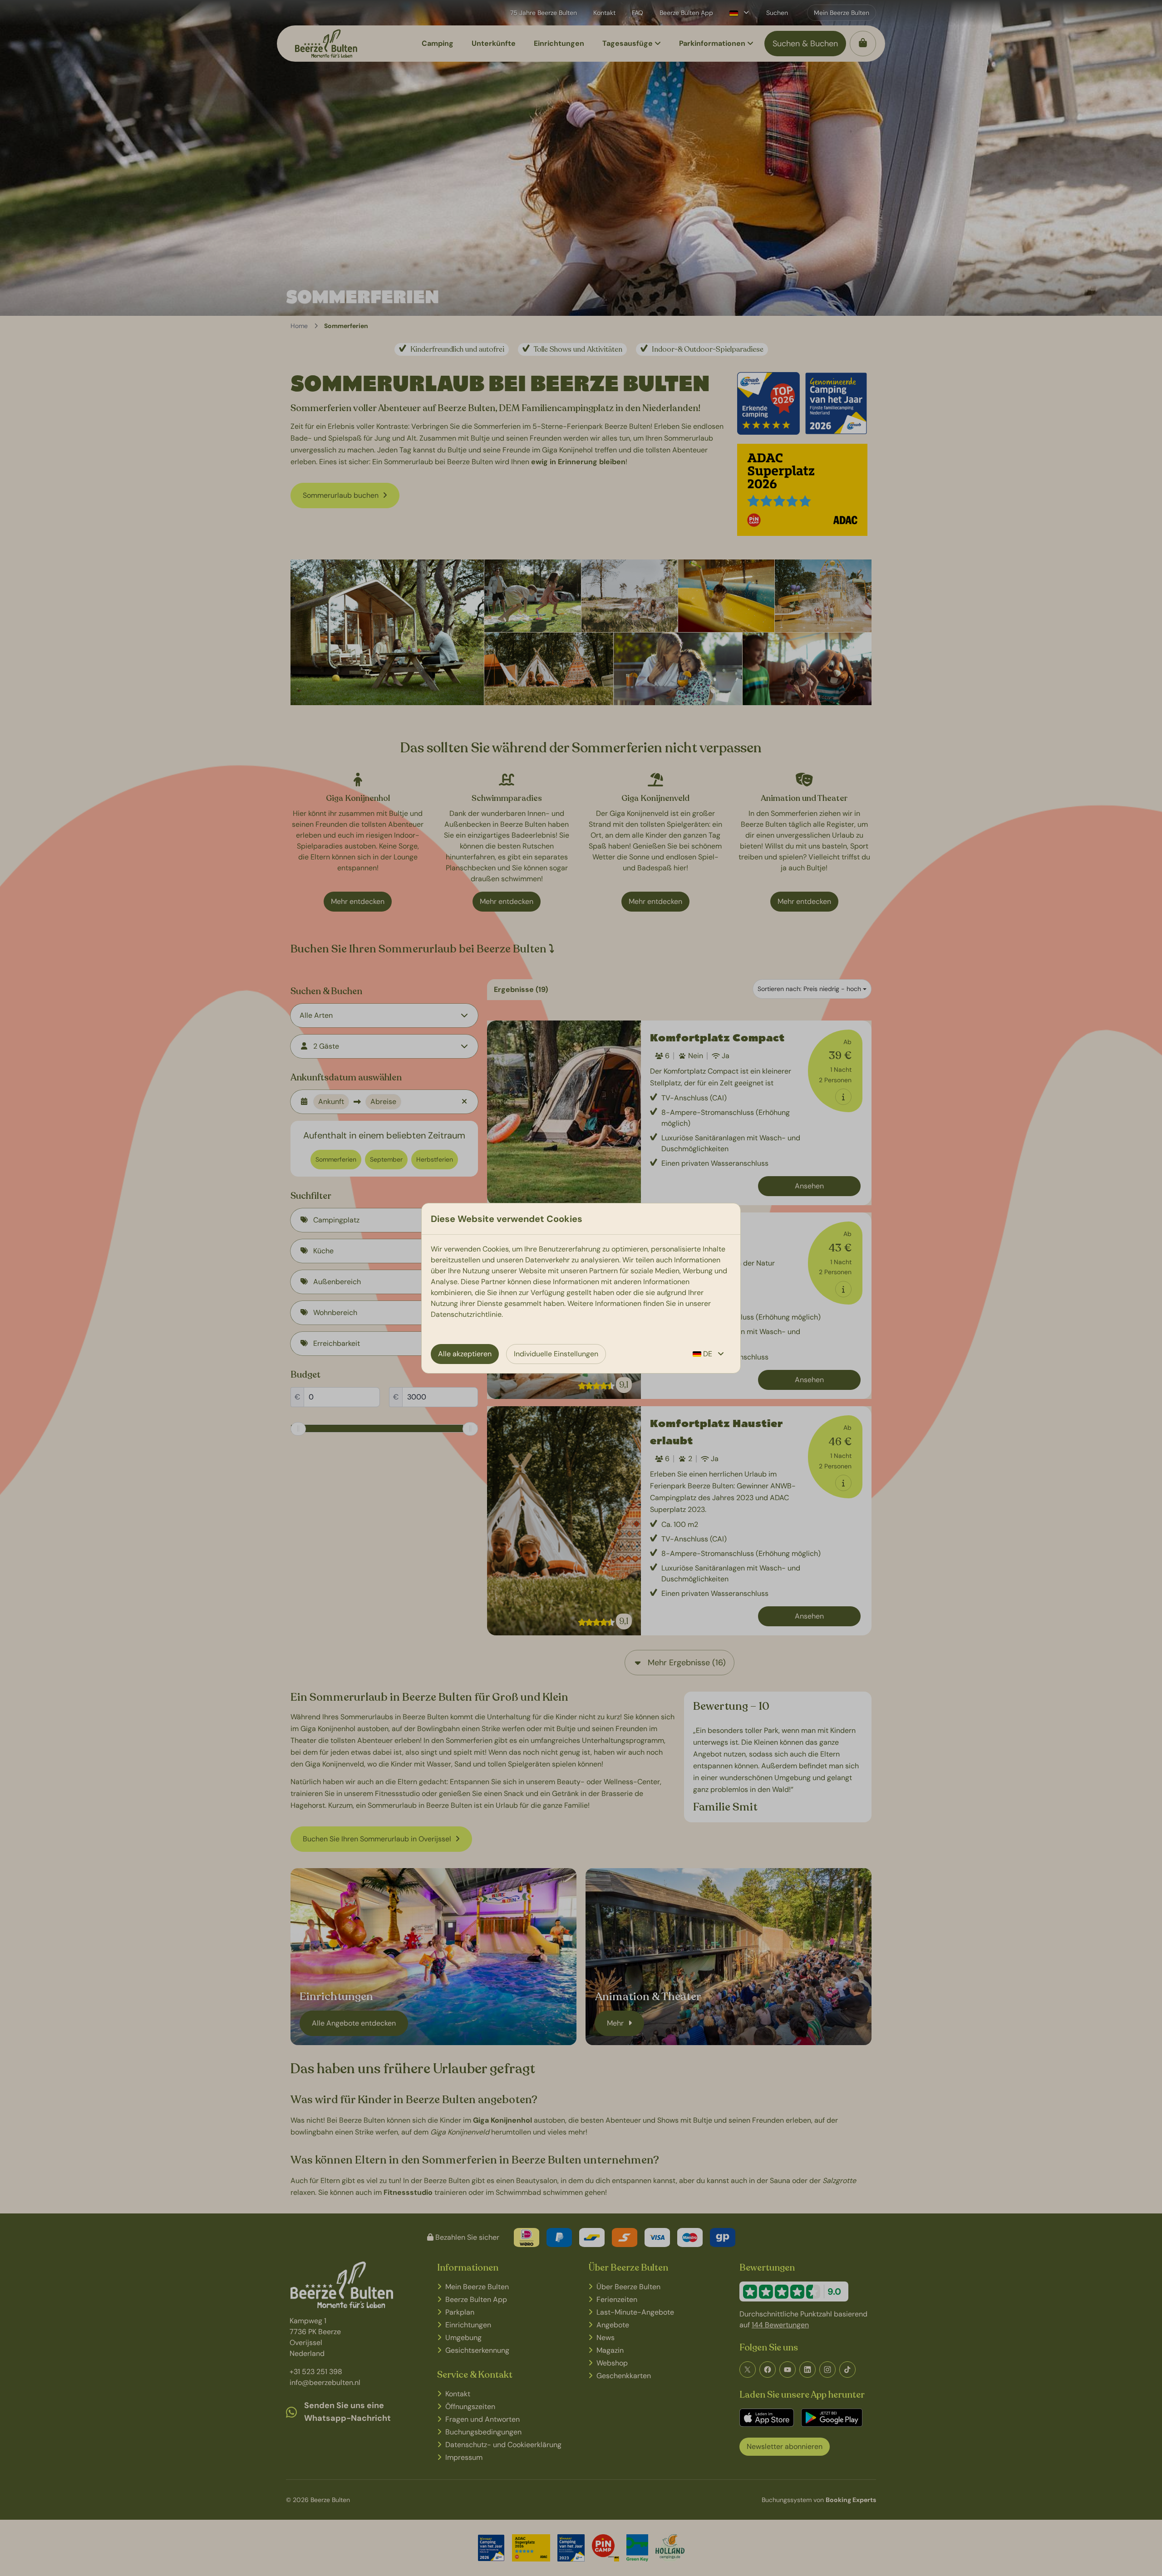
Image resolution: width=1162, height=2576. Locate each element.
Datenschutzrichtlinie (466, 1314)
